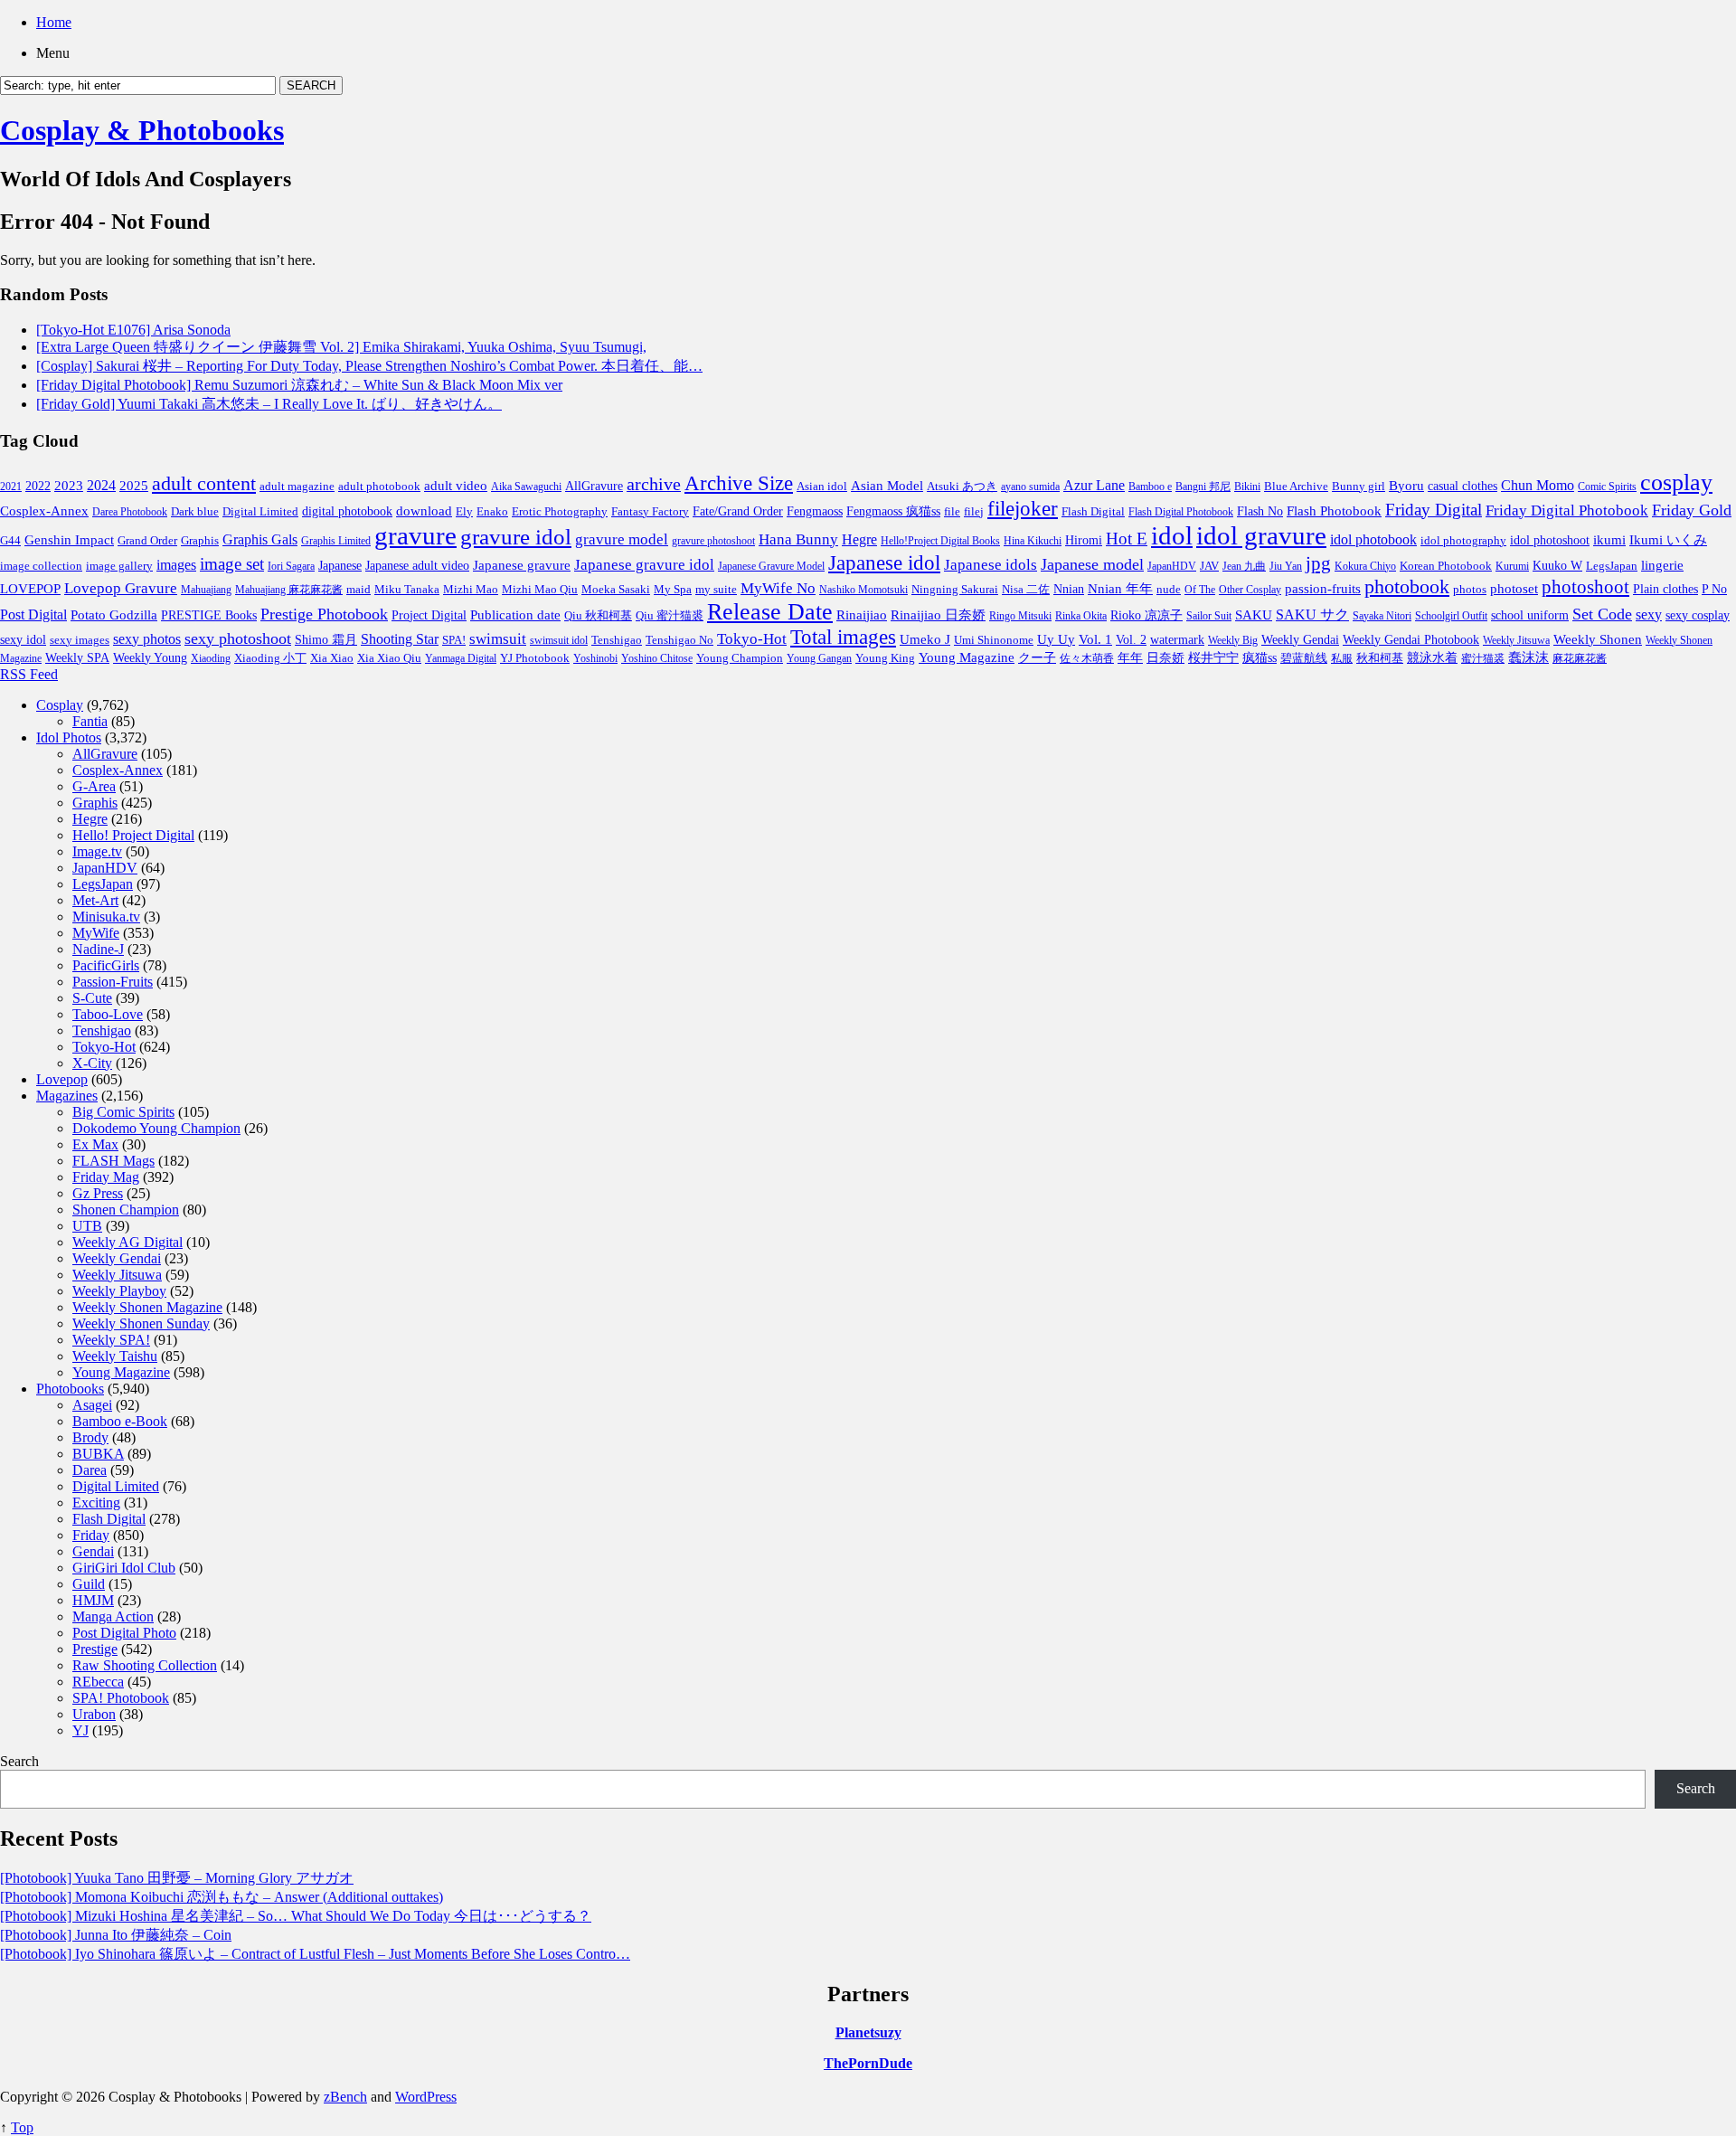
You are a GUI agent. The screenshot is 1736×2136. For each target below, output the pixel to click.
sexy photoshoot (238, 638)
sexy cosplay (1698, 615)
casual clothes (1462, 486)
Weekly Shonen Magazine (147, 1307)
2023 (69, 486)
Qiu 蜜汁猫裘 (670, 615)
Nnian (1069, 589)
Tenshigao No (679, 640)
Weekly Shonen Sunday (141, 1323)
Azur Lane (1094, 485)
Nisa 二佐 (1026, 590)
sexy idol (23, 640)
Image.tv (97, 851)
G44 (10, 540)
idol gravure (1261, 535)
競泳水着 (1432, 658)
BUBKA (98, 1454)
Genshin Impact (69, 539)
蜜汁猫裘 (1483, 658)
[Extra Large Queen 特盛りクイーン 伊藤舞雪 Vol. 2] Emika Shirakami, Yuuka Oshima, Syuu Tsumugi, (341, 347)
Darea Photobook (130, 512)
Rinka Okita (1081, 616)
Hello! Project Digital (133, 835)
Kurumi (1512, 566)
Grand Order (147, 541)
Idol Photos (69, 737)
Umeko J (925, 639)
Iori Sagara (291, 566)
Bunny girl (1359, 486)
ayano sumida (1030, 487)
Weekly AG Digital (127, 1242)
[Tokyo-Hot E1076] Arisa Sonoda (133, 330)
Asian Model (887, 485)
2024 (101, 485)
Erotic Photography (560, 511)
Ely (464, 511)
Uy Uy (1056, 639)
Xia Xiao (332, 658)
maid (359, 589)
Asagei (92, 1405)
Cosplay (60, 705)
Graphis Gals (260, 539)
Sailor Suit (1209, 616)
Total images (843, 637)
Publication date (515, 615)
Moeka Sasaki (616, 590)
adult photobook (379, 486)
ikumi (1609, 540)
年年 (1130, 658)
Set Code (1602, 614)
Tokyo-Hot (752, 639)
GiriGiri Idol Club (124, 1568)
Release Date (770, 612)
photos (1470, 589)
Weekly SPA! (111, 1340)
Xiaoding (211, 658)
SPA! (454, 640)
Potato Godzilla (114, 615)
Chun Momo (1538, 485)
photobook (1407, 586)
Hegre (859, 539)
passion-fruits (1323, 588)
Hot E (1127, 539)
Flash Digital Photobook (1181, 512)
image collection (41, 566)
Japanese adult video (417, 565)
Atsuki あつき (962, 486)
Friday (91, 1535)
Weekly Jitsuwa (1516, 640)
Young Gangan (819, 658)
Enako (492, 511)
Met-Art (95, 900)
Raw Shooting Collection (145, 1665)
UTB (87, 1226)
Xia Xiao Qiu (389, 658)
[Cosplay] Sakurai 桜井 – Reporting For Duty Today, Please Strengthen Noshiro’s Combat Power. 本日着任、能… (369, 366)
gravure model (622, 539)
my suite (716, 589)
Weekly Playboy (119, 1291)
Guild (89, 1584)
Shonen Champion (126, 1210)
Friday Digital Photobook (1567, 510)
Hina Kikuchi (1033, 541)
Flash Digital (1093, 511)
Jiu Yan (1286, 566)
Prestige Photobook (324, 614)
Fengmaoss (815, 511)
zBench (345, 2097)
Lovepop (62, 1079)
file (952, 511)
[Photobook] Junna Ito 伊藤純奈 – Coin (116, 1935)
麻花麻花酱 (1580, 658)
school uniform (1530, 615)
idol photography (1463, 541)
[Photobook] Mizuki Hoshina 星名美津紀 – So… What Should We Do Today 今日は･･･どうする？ (296, 1916)
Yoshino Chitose (657, 658)
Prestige (95, 1649)
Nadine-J (98, 949)
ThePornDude (868, 2063)
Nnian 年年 (1120, 588)
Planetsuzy (868, 2032)
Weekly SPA (77, 657)
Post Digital (33, 614)
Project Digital (429, 615)
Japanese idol (884, 562)
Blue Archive (1296, 487)
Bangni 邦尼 (1203, 487)
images (176, 565)
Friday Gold (1692, 510)
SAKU (1254, 615)
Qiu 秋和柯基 (598, 615)
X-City (92, 1063)
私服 (1342, 658)
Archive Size (739, 483)
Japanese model (1092, 564)
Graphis (200, 541)
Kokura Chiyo (1365, 566)
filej (974, 511)
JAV (1209, 566)
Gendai (93, 1551)
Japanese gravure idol (644, 565)
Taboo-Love (108, 1014)
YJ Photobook (535, 658)
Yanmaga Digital (461, 658)
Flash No (1260, 511)
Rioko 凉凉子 (1146, 615)
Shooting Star (400, 639)
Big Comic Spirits (123, 1112)
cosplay (1676, 482)
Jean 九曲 (1244, 566)
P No (1714, 589)
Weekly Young (150, 657)
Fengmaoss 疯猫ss (893, 511)
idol (1172, 535)
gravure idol (516, 536)
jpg (1318, 563)
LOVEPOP (30, 589)
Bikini (1247, 487)
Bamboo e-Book (120, 1421)
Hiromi (1084, 540)
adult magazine (297, 486)
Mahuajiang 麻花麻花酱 (289, 590)
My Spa (673, 590)
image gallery (119, 566)
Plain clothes (1665, 589)
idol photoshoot (1550, 540)
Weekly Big (1233, 640)
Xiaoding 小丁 (270, 658)
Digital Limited (260, 511)
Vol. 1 (1095, 639)
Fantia (90, 721)
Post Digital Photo (124, 1633)
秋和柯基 (1380, 658)
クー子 (1037, 657)
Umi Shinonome (994, 640)
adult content (204, 484)
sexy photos (147, 639)
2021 (11, 487)
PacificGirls (106, 965)
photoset (1514, 589)
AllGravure (594, 486)
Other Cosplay (1250, 590)
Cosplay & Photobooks (142, 130)
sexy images (80, 640)
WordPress (426, 2097)
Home (54, 22)
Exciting (96, 1503)
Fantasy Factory (650, 512)
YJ (80, 1730)
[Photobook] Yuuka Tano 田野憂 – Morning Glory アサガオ (177, 1878)
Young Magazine (967, 657)
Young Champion (740, 658)
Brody (90, 1437)
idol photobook (1373, 539)
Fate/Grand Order (738, 511)
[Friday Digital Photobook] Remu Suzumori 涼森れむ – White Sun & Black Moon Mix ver (299, 385)
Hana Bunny (798, 539)
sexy (1649, 614)
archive (654, 484)
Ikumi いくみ (1668, 540)
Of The (1200, 590)
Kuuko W (1557, 565)
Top (22, 2127)
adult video (456, 486)
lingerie (1662, 565)
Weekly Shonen (1598, 639)
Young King (885, 658)
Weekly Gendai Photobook (1411, 640)
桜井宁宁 (1213, 658)
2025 (134, 486)
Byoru (1406, 486)
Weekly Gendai (1300, 639)
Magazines (67, 1096)
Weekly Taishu (115, 1356)
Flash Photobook (1334, 511)
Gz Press (98, 1193)
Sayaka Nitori (1382, 616)
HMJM (93, 1600)
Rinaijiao (862, 615)
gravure (415, 535)
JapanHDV (1172, 566)
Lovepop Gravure (121, 588)
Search (19, 1761)
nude (1169, 590)
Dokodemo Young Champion (156, 1128)
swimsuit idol (559, 640)
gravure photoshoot (713, 541)
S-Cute (92, 998)
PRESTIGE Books (209, 615)
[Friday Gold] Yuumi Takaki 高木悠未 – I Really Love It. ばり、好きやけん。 (269, 404)
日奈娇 (1165, 658)
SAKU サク (1312, 614)
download (424, 510)
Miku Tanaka (407, 589)
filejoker (1023, 508)
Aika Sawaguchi (526, 487)
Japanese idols (991, 565)
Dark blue (195, 512)
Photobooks (70, 1389)
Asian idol (822, 487)
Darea (90, 1470)
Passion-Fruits (113, 982)
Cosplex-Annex (44, 511)
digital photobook (347, 511)
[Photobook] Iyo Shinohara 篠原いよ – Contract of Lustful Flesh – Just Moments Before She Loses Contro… (315, 1954)
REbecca (98, 1682)
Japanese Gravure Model (771, 566)
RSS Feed (29, 674)
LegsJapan (1612, 566)
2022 (38, 486)
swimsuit (498, 639)
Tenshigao (617, 640)
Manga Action (113, 1616)
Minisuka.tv (106, 917)
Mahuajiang (206, 590)
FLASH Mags (113, 1161)
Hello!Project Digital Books (940, 541)
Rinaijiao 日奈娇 (938, 615)
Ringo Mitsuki (1020, 616)
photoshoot (1585, 587)
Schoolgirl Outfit (1451, 616)
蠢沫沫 (1528, 657)
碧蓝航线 (1304, 658)
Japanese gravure (522, 565)
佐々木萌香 (1087, 658)
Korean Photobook (1446, 566)
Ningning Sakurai (955, 589)
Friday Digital (1434, 510)
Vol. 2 (1131, 639)
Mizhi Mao (471, 589)
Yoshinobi (595, 658)
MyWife (96, 933)
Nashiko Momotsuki (863, 590)
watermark (1177, 639)
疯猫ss (1260, 658)
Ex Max (95, 1144)
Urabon (94, 1714)
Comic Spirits (1607, 487)
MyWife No (778, 588)
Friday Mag (106, 1177)
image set (232, 564)
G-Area (94, 786)
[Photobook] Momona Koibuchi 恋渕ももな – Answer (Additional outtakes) (222, 1897)
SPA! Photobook (121, 1698)
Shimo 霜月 (326, 639)
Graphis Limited (336, 541)
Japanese (340, 565)
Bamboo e (1150, 487)
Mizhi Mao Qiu (540, 589)
